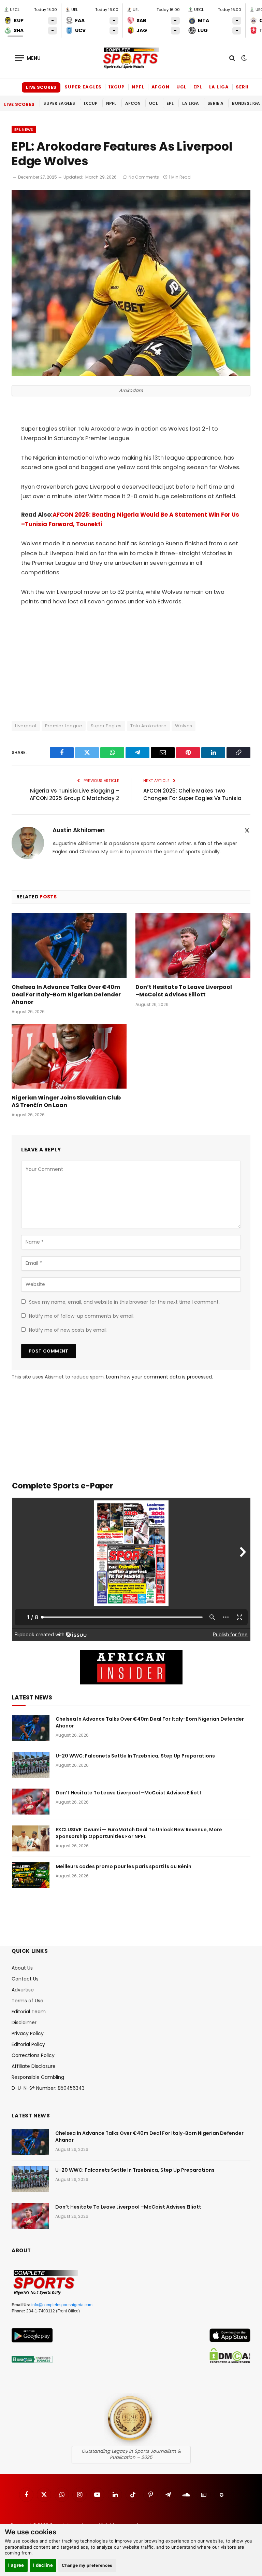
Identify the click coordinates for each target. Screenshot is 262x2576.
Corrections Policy (33, 2055)
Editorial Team (29, 2012)
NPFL (138, 87)
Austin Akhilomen (79, 830)
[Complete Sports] (131, 58)
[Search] (232, 58)
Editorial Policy (28, 2044)
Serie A (245, 87)
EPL (198, 87)
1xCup (117, 87)
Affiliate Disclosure (34, 2066)
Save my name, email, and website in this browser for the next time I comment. (124, 1302)
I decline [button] (43, 2565)
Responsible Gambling (38, 2077)
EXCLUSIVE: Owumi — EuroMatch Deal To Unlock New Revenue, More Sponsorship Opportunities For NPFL (139, 1833)
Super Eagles (83, 87)
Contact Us (25, 1979)
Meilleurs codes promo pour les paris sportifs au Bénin (123, 1866)
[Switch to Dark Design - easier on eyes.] (243, 58)
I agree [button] (16, 2565)
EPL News (24, 129)
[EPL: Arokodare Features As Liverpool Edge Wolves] (131, 375)
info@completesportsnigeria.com (62, 2305)
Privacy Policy (28, 2033)
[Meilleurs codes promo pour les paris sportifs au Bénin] (31, 1875)
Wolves (184, 726)
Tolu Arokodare (148, 726)
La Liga (219, 87)
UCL (181, 87)
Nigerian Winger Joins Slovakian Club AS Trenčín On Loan (66, 1102)
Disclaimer (24, 2022)
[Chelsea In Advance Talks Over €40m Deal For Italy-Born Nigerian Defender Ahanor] (69, 946)
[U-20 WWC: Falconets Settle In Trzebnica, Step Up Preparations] (31, 1765)
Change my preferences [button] (87, 2565)
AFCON (161, 87)
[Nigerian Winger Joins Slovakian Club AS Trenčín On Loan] (69, 1056)
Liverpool (26, 726)
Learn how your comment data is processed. (159, 1377)
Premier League (64, 726)
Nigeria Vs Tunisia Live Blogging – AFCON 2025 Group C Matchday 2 (74, 795)
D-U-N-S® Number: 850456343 (48, 2088)
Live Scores (41, 87)
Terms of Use (27, 2001)
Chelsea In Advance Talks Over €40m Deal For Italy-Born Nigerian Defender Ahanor (66, 995)
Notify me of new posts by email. (68, 1330)
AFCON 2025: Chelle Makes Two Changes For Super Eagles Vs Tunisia (192, 795)
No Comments (144, 177)
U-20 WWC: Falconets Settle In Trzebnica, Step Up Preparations (135, 1756)
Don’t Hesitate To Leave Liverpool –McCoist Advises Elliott (184, 991)
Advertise (23, 1990)
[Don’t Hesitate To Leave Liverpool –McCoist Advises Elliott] (193, 946)
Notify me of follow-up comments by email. (82, 1316)
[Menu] (28, 58)
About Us (22, 1968)
